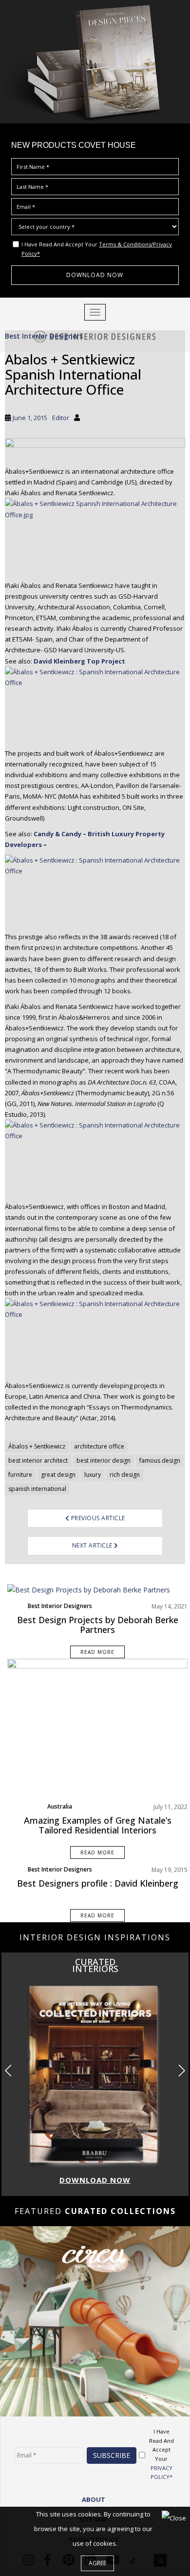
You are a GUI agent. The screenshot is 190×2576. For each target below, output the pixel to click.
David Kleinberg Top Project (79, 661)
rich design (125, 1475)
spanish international (37, 1489)
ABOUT (94, 2499)
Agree (97, 2563)
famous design (160, 1460)
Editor (61, 418)
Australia (60, 1806)
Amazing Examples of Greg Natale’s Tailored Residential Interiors (98, 1825)
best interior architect (38, 1460)
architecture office (99, 1446)
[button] (181, 2071)
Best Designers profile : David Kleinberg (98, 1883)
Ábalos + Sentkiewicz (37, 1446)
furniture (20, 1475)
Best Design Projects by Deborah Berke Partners (98, 1625)
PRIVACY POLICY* (161, 2473)
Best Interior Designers (44, 336)
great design (58, 1475)
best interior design (104, 1460)
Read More (97, 1652)
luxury (93, 1475)
